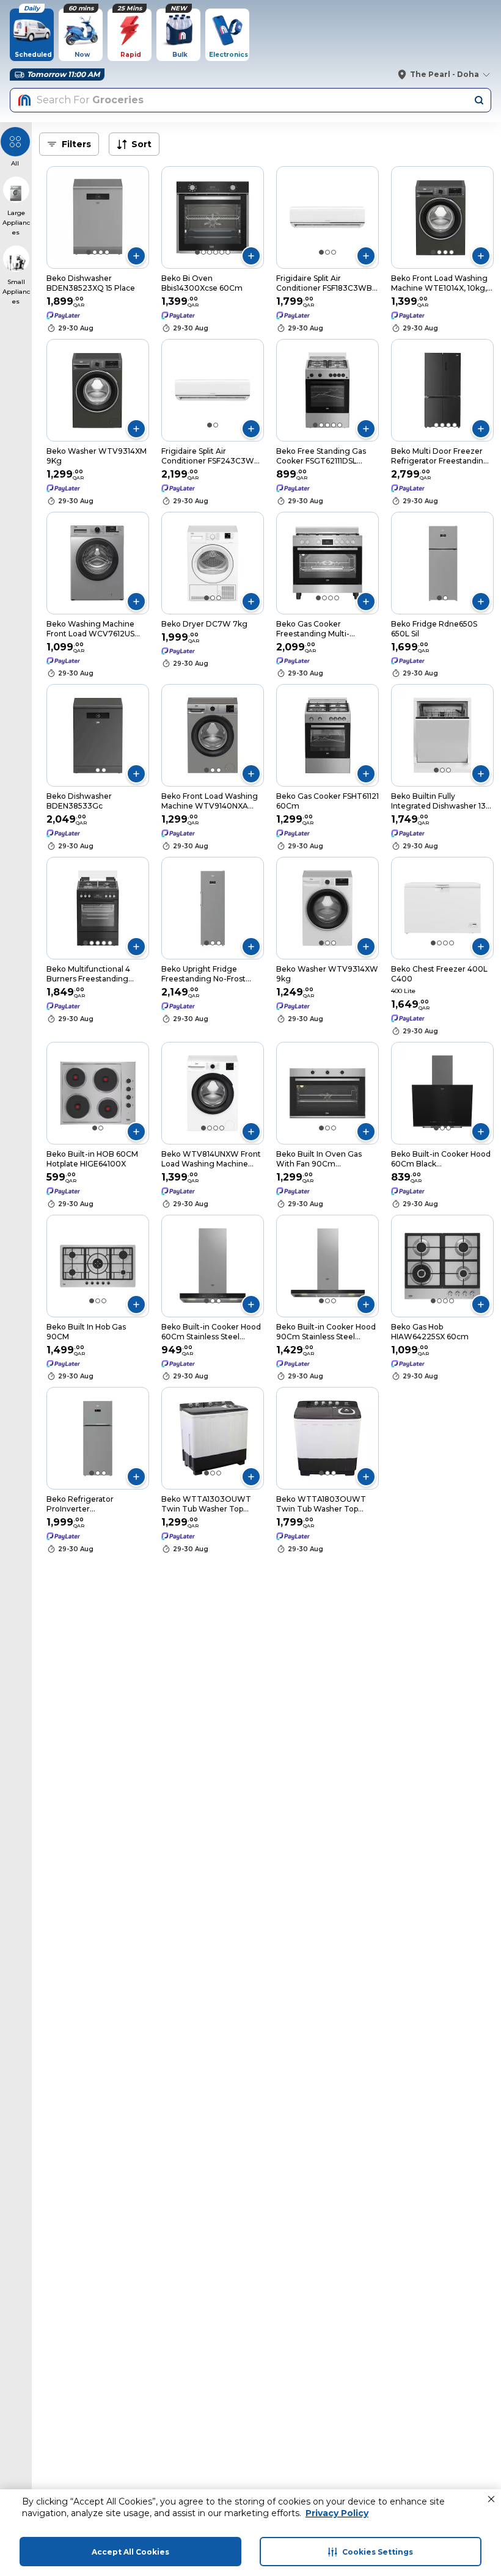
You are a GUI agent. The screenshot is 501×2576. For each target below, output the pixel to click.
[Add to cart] (136, 256)
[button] (491, 2499)
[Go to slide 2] (95, 252)
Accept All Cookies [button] (130, 2552)
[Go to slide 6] (228, 252)
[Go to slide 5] (222, 252)
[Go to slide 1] (89, 252)
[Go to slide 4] (107, 252)
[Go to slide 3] (101, 252)
